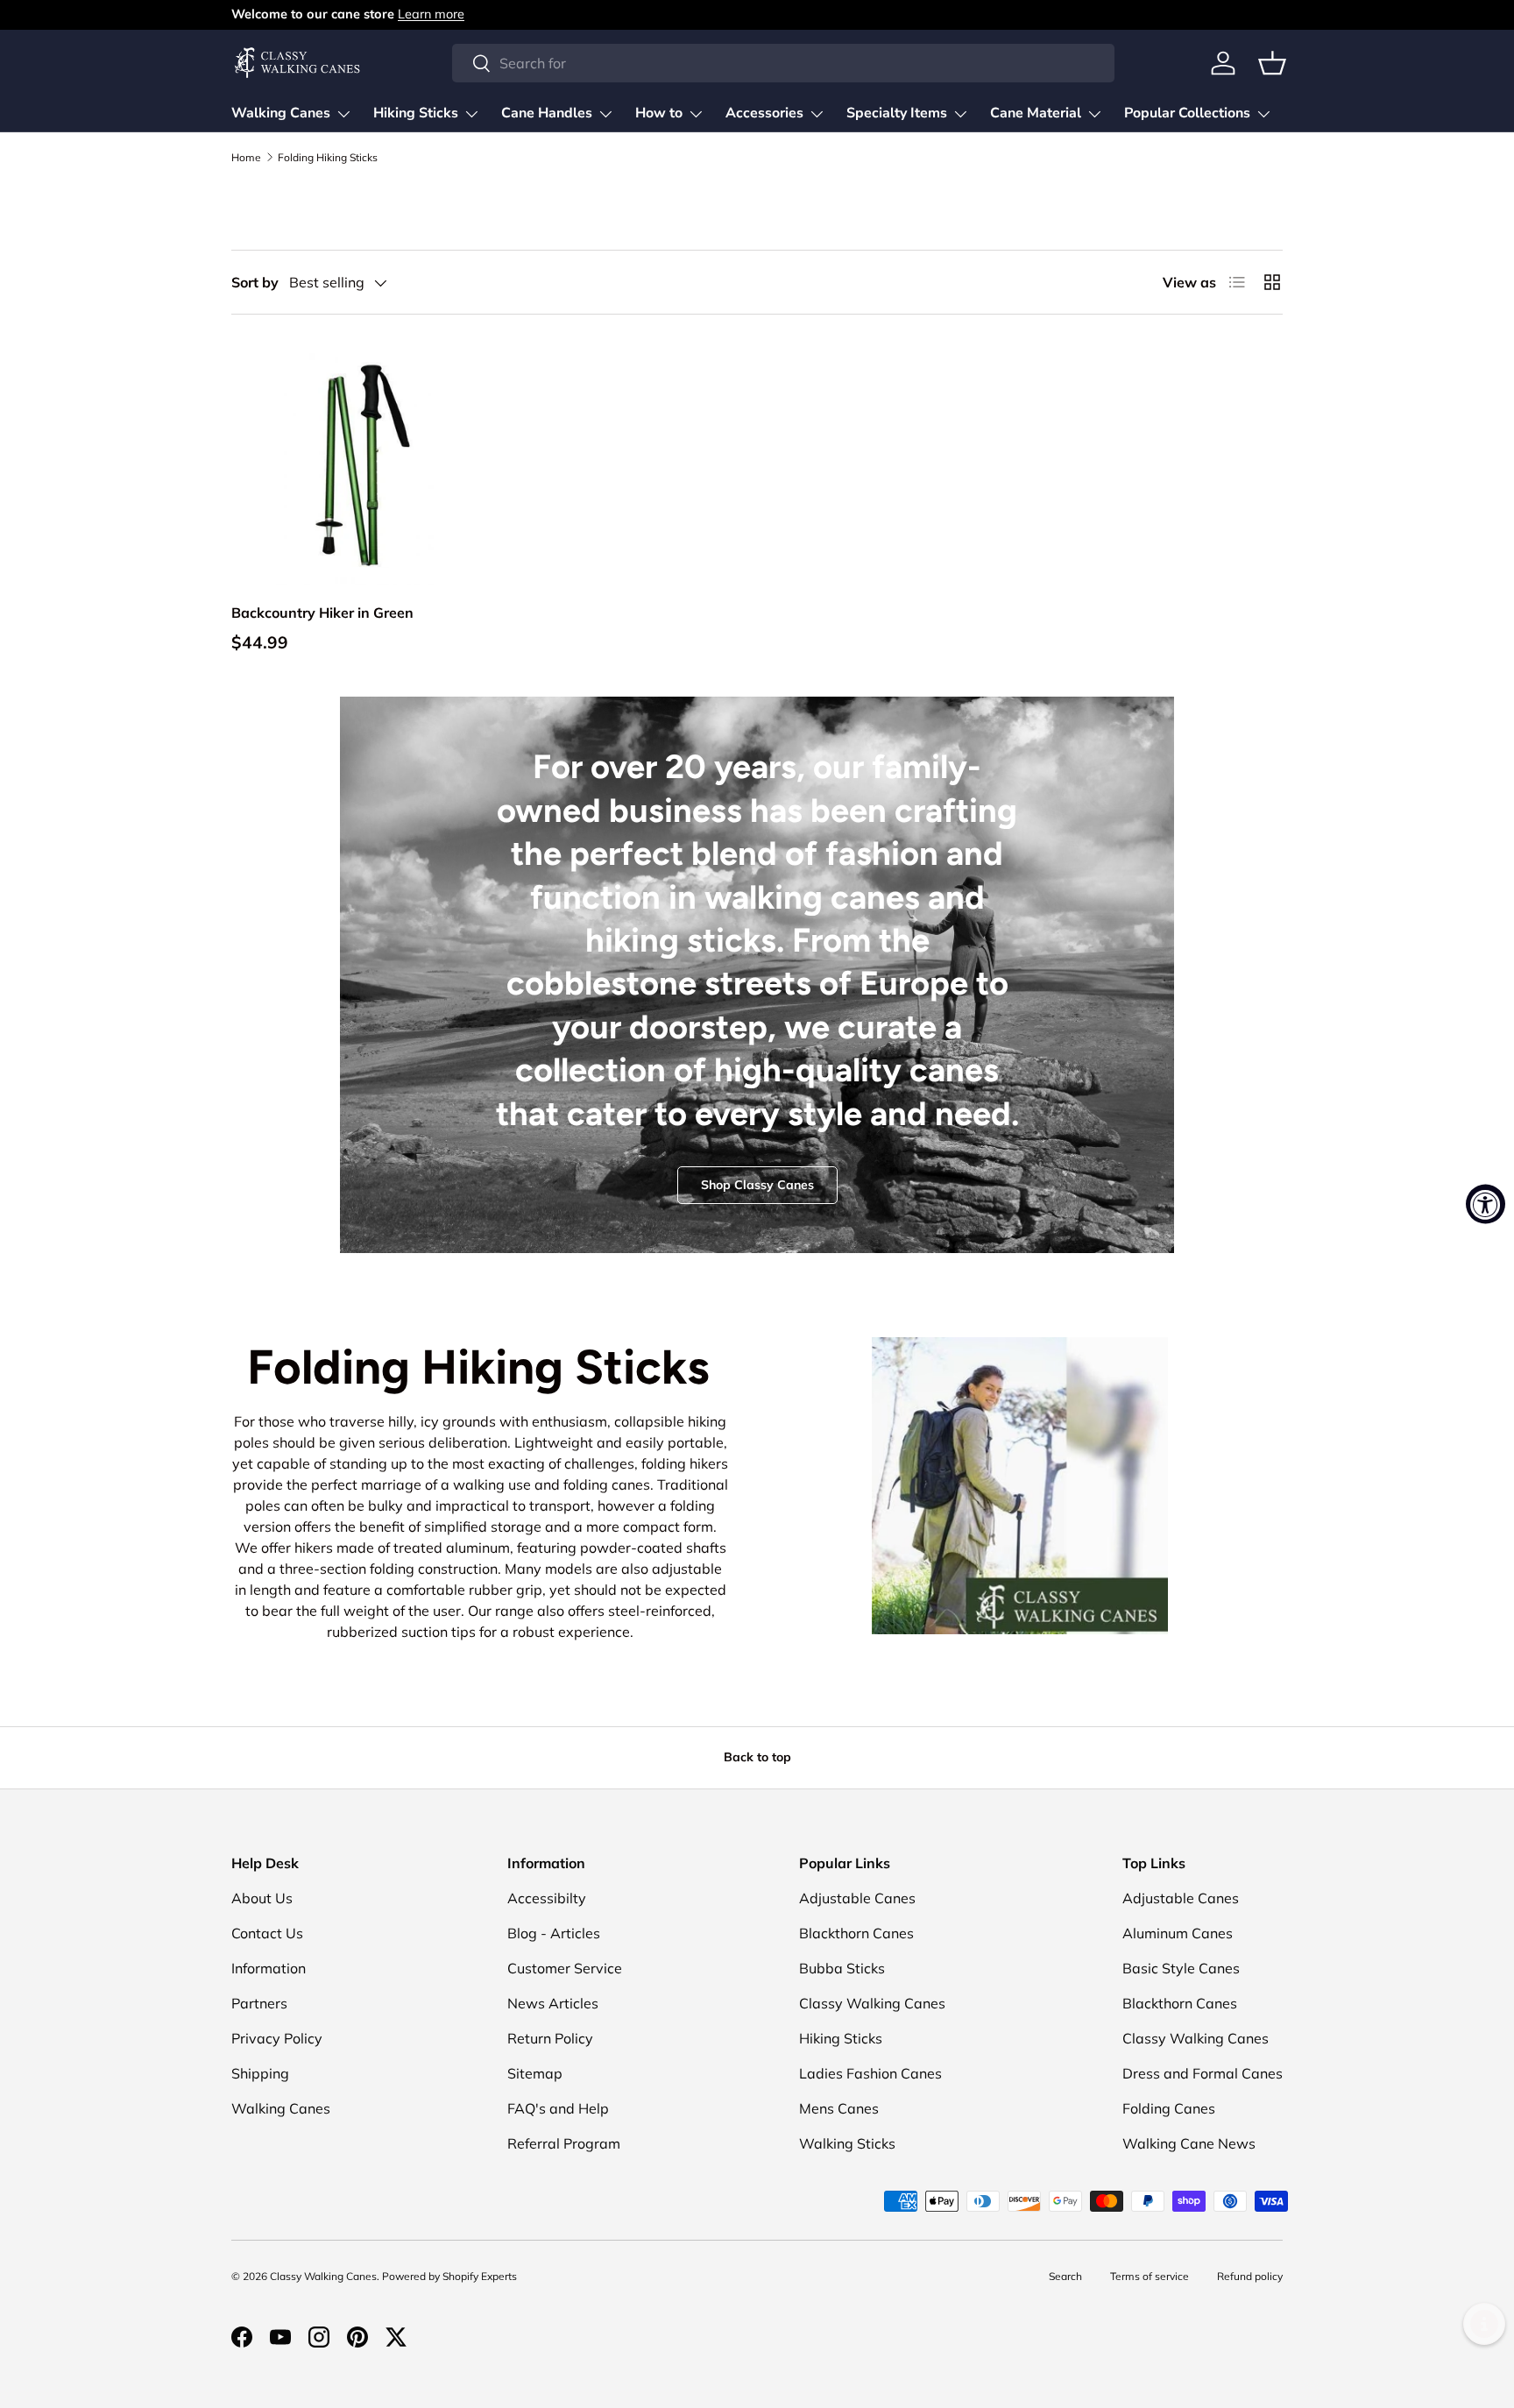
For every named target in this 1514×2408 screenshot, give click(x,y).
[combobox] (783, 63)
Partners (259, 2003)
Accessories (764, 113)
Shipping (260, 2073)
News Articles (553, 2003)
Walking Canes (281, 113)
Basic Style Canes (1181, 1968)
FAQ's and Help (558, 2108)
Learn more (431, 14)
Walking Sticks (847, 2143)
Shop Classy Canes (757, 1185)
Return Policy (550, 2038)
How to (659, 113)
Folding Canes (1169, 2108)
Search (1065, 2276)
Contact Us (267, 1933)
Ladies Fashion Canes (870, 2073)
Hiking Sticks (416, 113)
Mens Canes (839, 2108)
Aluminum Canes (1178, 1933)
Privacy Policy (277, 2038)
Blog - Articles (554, 1933)
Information (269, 1968)
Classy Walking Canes (872, 2003)
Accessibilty (547, 1898)
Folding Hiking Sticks (328, 158)
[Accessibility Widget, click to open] (1486, 1204)
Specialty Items (897, 113)
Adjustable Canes (857, 1898)
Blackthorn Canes (856, 1933)
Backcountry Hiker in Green (322, 613)
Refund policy (1250, 2276)
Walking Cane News (1189, 2143)
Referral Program (564, 2143)
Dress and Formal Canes (1203, 2073)
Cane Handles (547, 113)
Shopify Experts (480, 2276)
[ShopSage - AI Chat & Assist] (1484, 2324)
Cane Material (1036, 113)
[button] (1272, 63)
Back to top (757, 1757)
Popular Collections (1187, 113)
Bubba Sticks (842, 1968)
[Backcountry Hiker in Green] (352, 464)
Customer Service (565, 1968)
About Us (262, 1898)
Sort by (255, 282)
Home (246, 158)
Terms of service (1150, 2276)
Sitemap (535, 2073)
